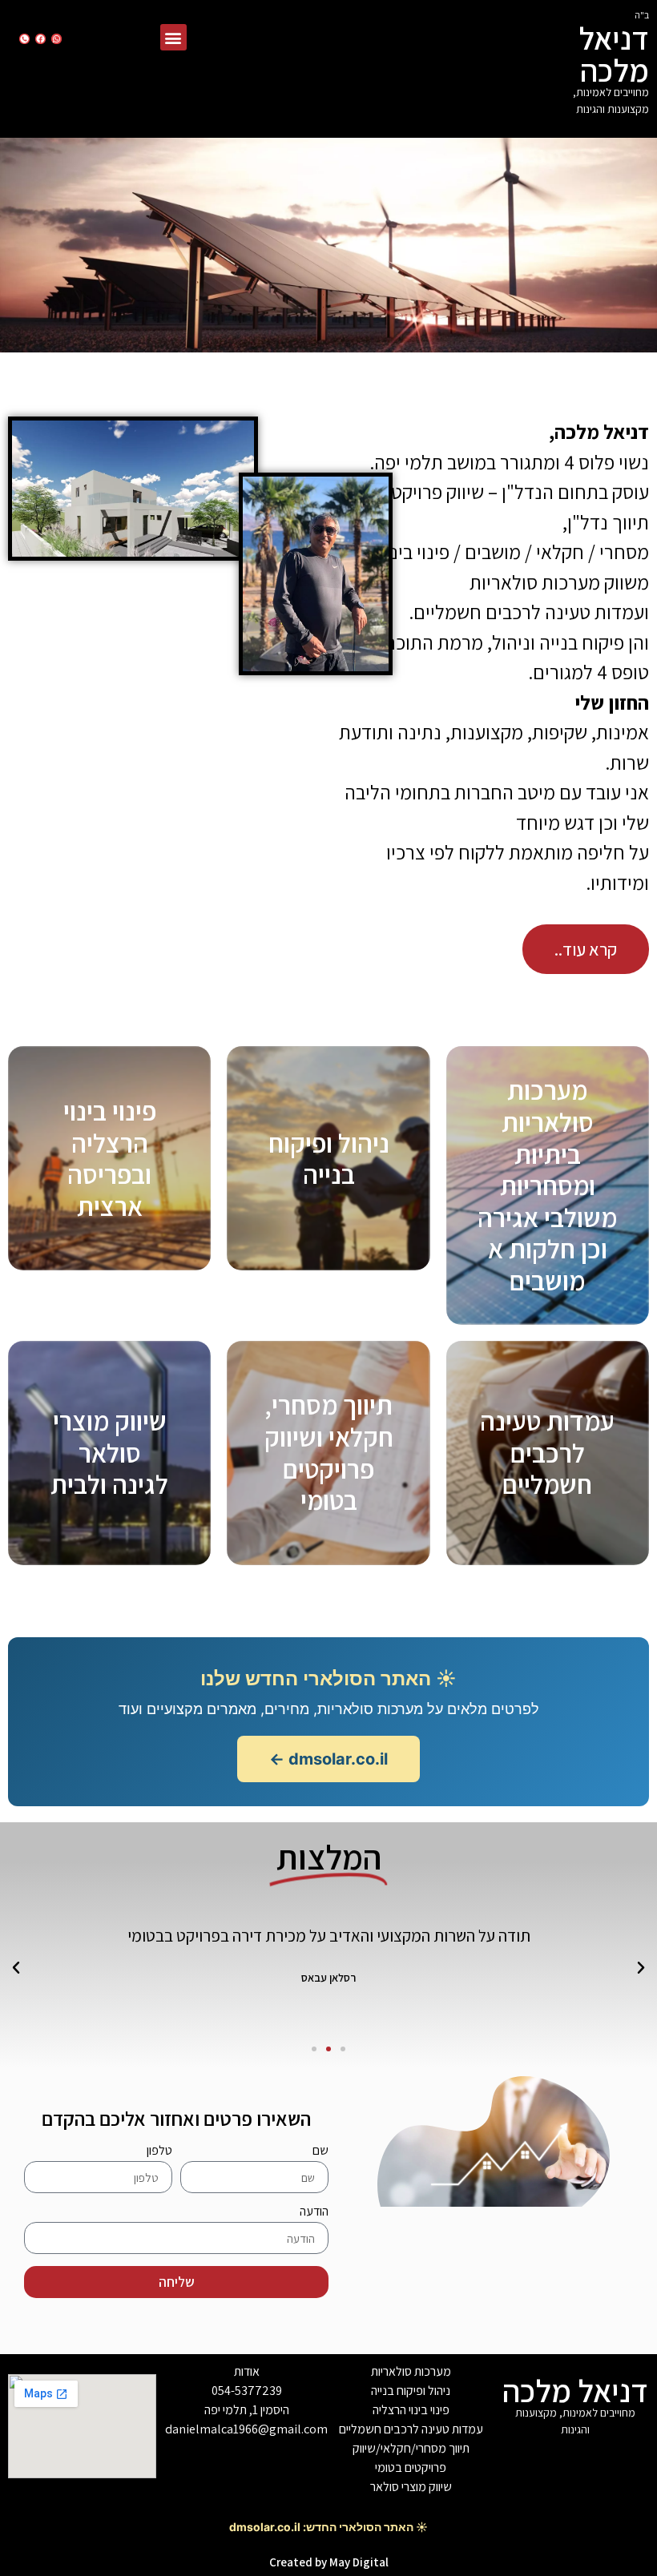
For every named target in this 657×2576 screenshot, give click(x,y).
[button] (173, 37)
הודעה (314, 2212)
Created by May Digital (329, 2562)
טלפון (159, 2151)
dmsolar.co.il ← (328, 1759)
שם (320, 2151)
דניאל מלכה (614, 54)
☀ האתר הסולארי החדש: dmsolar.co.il (328, 2527)
